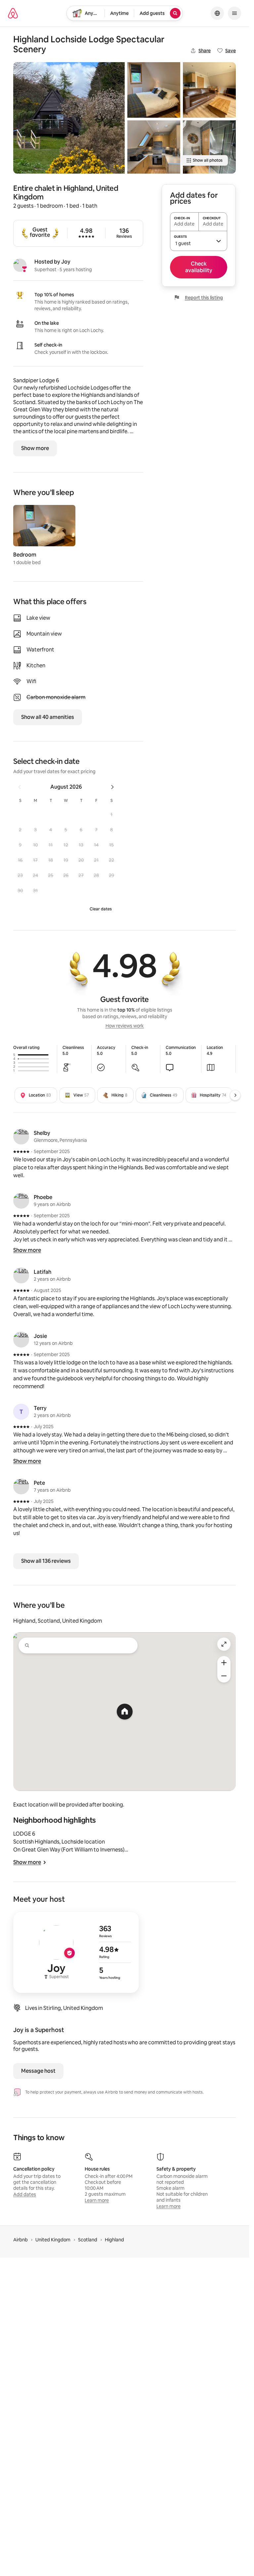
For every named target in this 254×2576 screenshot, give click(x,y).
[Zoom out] (224, 1676)
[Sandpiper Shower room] (209, 147)
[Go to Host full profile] (76, 1952)
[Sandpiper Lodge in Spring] (69, 118)
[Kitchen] (154, 147)
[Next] (235, 1095)
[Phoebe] (21, 1201)
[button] (111, 814)
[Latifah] (21, 1275)
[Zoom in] (224, 1663)
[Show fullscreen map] (224, 1644)
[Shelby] (21, 1137)
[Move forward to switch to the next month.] (112, 787)
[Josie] (21, 1340)
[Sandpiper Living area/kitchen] (209, 90)
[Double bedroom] (154, 90)
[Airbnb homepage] (13, 13)
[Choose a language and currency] (217, 13)
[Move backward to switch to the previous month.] (20, 787)
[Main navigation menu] (234, 13)
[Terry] (21, 1412)
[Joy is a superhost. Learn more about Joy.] (20, 265)
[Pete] (21, 1486)
